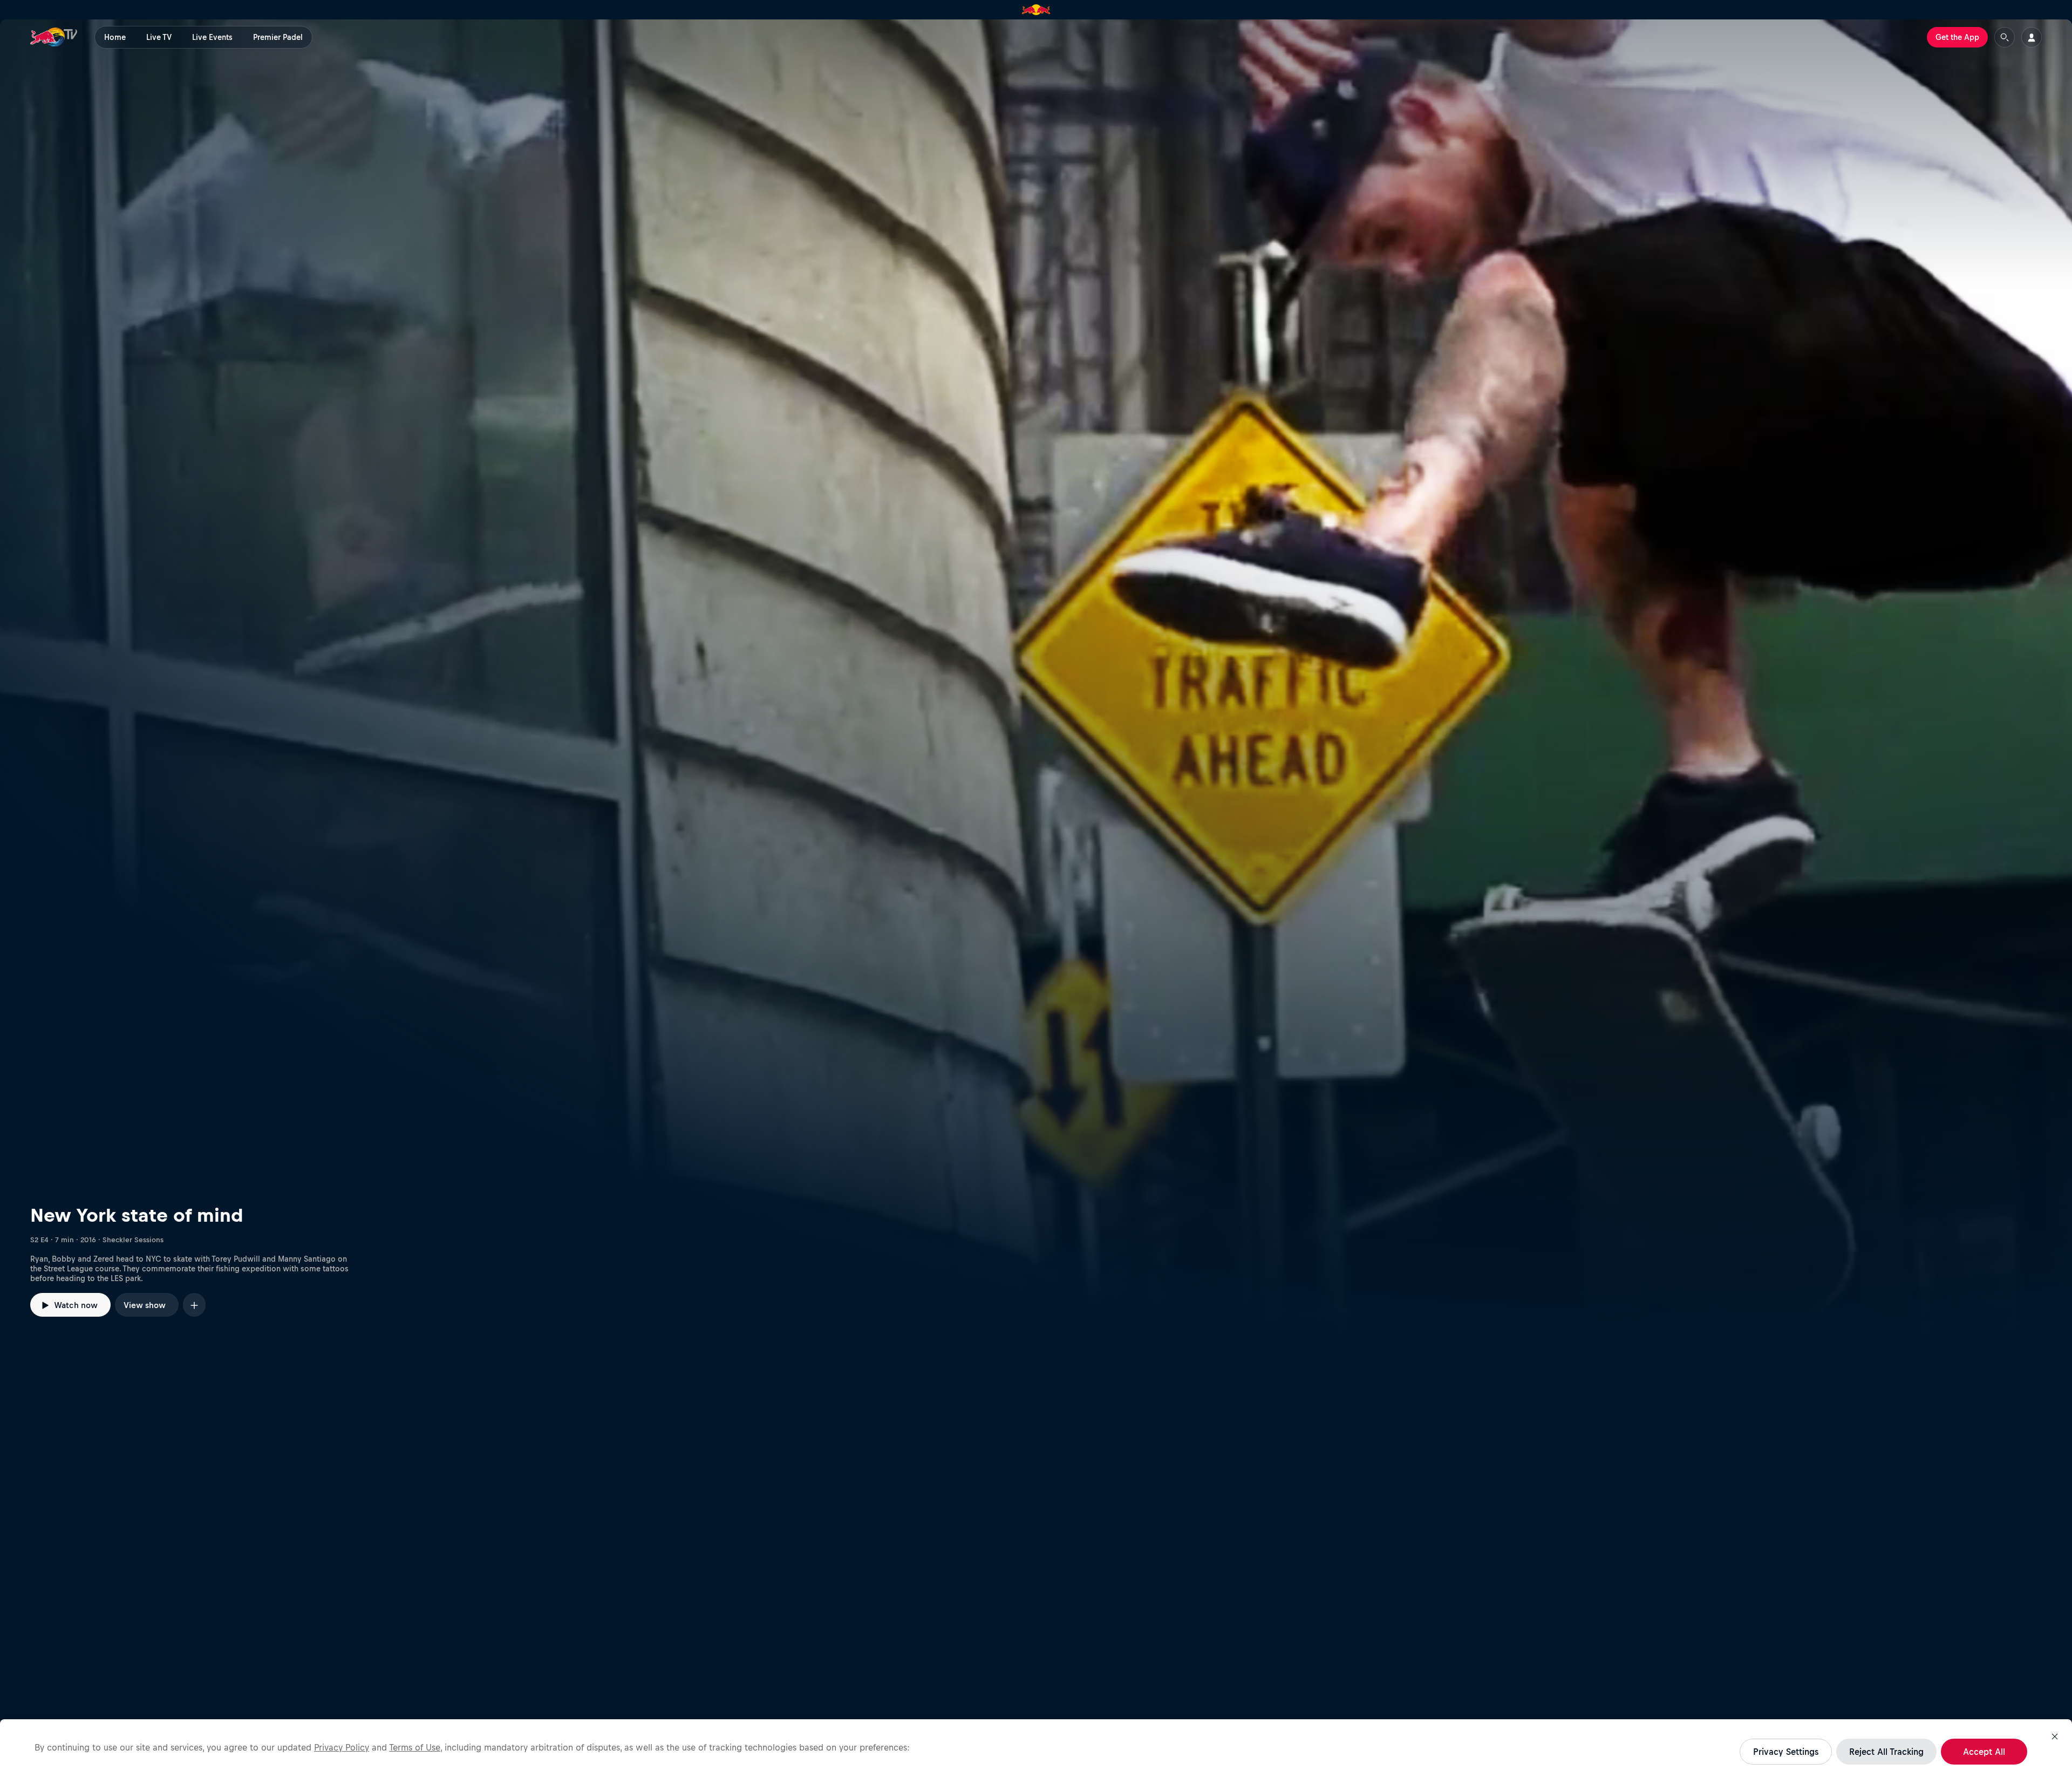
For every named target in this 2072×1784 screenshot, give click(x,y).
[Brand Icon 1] (1036, 10)
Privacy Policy (342, 1747)
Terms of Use (415, 1747)
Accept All (1984, 1752)
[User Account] (2032, 37)
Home (115, 37)
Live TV (159, 37)
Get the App (1957, 37)
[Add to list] (194, 1305)
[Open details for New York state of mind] (1036, 689)
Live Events (212, 37)
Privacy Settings (1786, 1752)
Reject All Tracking (1886, 1752)
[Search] (2005, 37)
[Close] (2055, 1737)
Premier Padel (278, 37)
